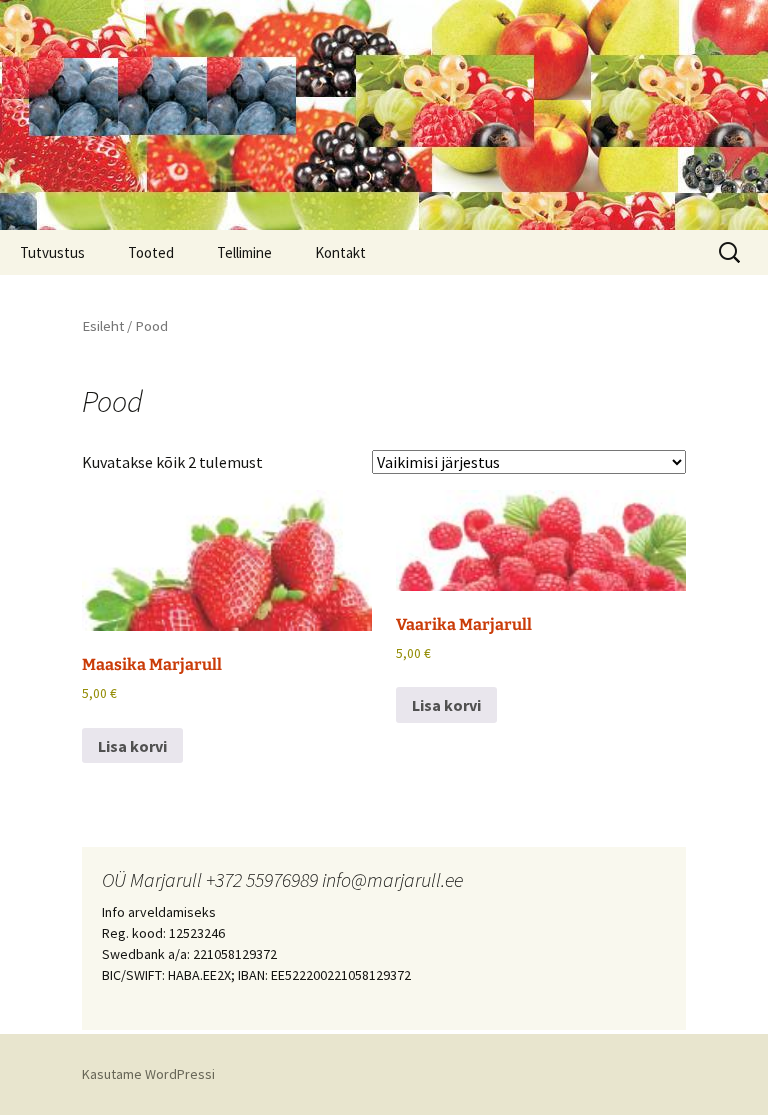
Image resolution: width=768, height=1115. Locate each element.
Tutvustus (52, 252)
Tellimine (244, 252)
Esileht (103, 326)
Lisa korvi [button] (132, 746)
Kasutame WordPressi (148, 1074)
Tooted (151, 252)
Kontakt (340, 252)
